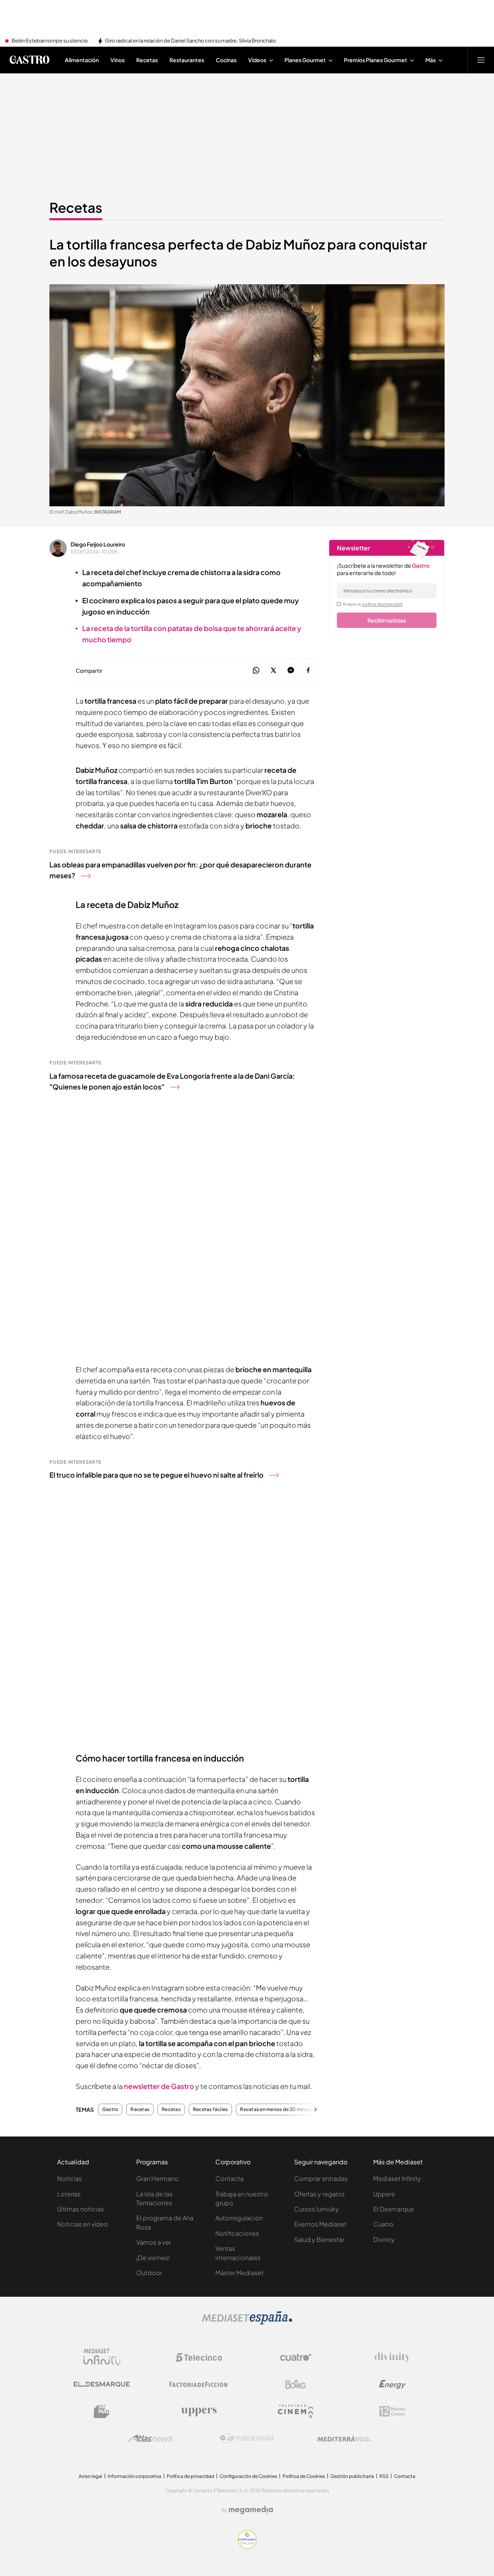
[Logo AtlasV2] (150, 2438)
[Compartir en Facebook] (308, 671)
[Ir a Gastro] (29, 60)
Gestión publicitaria (352, 2476)
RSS (384, 2476)
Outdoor (149, 2273)
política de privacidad (382, 604)
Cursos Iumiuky (316, 2209)
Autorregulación (239, 2218)
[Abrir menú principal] (481, 60)
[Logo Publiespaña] (247, 2439)
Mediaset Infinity (397, 2178)
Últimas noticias (80, 2209)
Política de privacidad (190, 2476)
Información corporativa (134, 2476)
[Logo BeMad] (102, 2411)
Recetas (76, 207)
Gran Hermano (157, 2178)
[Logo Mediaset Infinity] (102, 2357)
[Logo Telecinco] (199, 2357)
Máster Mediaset (239, 2273)
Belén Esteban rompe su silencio (50, 41)
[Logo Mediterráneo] (344, 2439)
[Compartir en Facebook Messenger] (291, 671)
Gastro (110, 2109)
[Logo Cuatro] (296, 2357)
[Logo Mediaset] (247, 2322)
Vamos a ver (154, 2242)
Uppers (384, 2194)
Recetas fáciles (211, 2109)
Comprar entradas (321, 2178)
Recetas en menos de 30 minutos (278, 2109)
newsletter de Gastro (159, 2086)
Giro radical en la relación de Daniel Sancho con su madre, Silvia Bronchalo (190, 41)
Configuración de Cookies (248, 2476)
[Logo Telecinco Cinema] (296, 2411)
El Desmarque (394, 2209)
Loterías (69, 2194)
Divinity (384, 2239)
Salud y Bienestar (319, 2239)
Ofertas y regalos (319, 2194)
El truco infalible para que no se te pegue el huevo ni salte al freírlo (156, 1475)
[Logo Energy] (392, 2384)
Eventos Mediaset (320, 2224)
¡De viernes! (153, 2258)
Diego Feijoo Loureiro (98, 544)
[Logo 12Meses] (392, 2411)
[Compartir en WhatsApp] (256, 671)
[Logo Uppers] (199, 2411)
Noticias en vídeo (83, 2224)
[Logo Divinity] (392, 2357)
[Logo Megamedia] (251, 2510)
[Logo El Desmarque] (102, 2384)
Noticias (69, 2178)
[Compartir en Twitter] (273, 671)
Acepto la (373, 604)
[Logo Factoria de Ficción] (199, 2384)
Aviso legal (91, 2476)
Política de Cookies (304, 2476)
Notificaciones (237, 2233)
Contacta (229, 2178)
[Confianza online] (247, 2547)
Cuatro (383, 2224)
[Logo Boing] (296, 2384)
